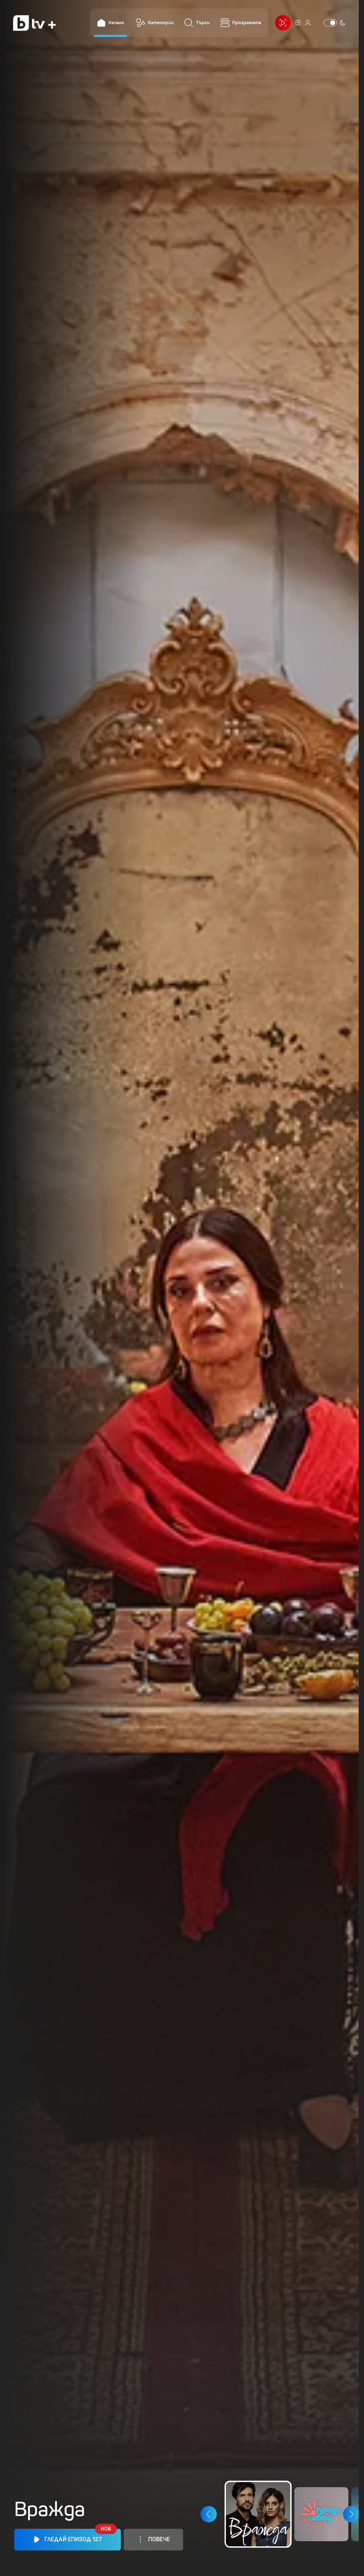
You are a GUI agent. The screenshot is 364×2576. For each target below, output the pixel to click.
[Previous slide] (208, 2515)
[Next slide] (351, 2515)
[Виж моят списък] (298, 23)
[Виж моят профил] (308, 23)
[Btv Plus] (34, 23)
